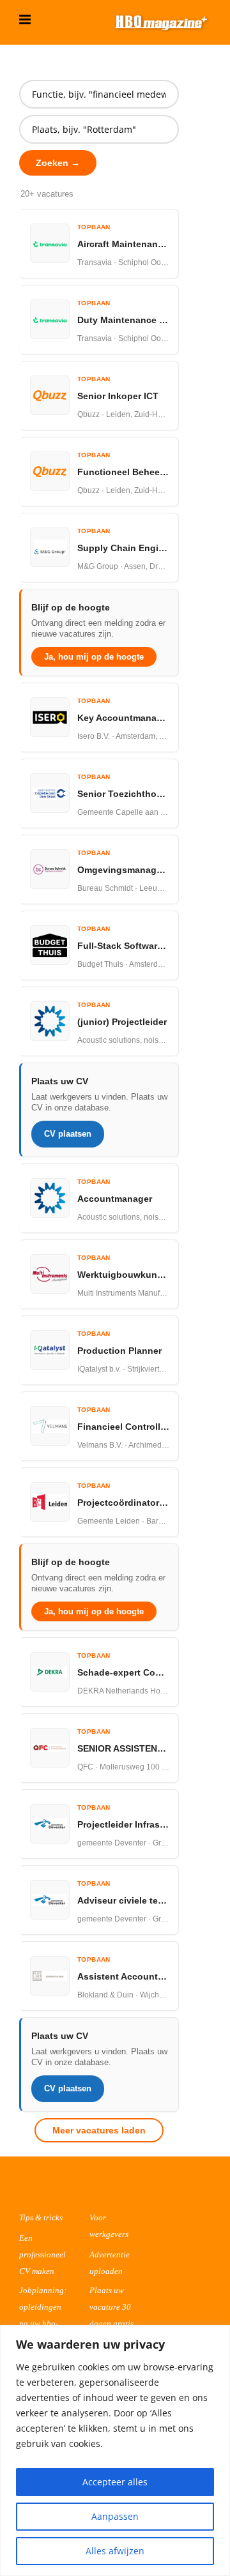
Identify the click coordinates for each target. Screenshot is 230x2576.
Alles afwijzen (115, 2551)
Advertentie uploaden (110, 2263)
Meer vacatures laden (99, 2130)
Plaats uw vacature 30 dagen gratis (111, 2307)
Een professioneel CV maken (42, 2254)
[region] (115, 2451)
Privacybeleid (188, 2193)
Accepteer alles (115, 2482)
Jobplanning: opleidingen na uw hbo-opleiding (43, 2315)
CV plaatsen (68, 1134)
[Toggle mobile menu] (26, 19)
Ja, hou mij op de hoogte (94, 657)
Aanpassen (115, 2516)
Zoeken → (58, 163)
